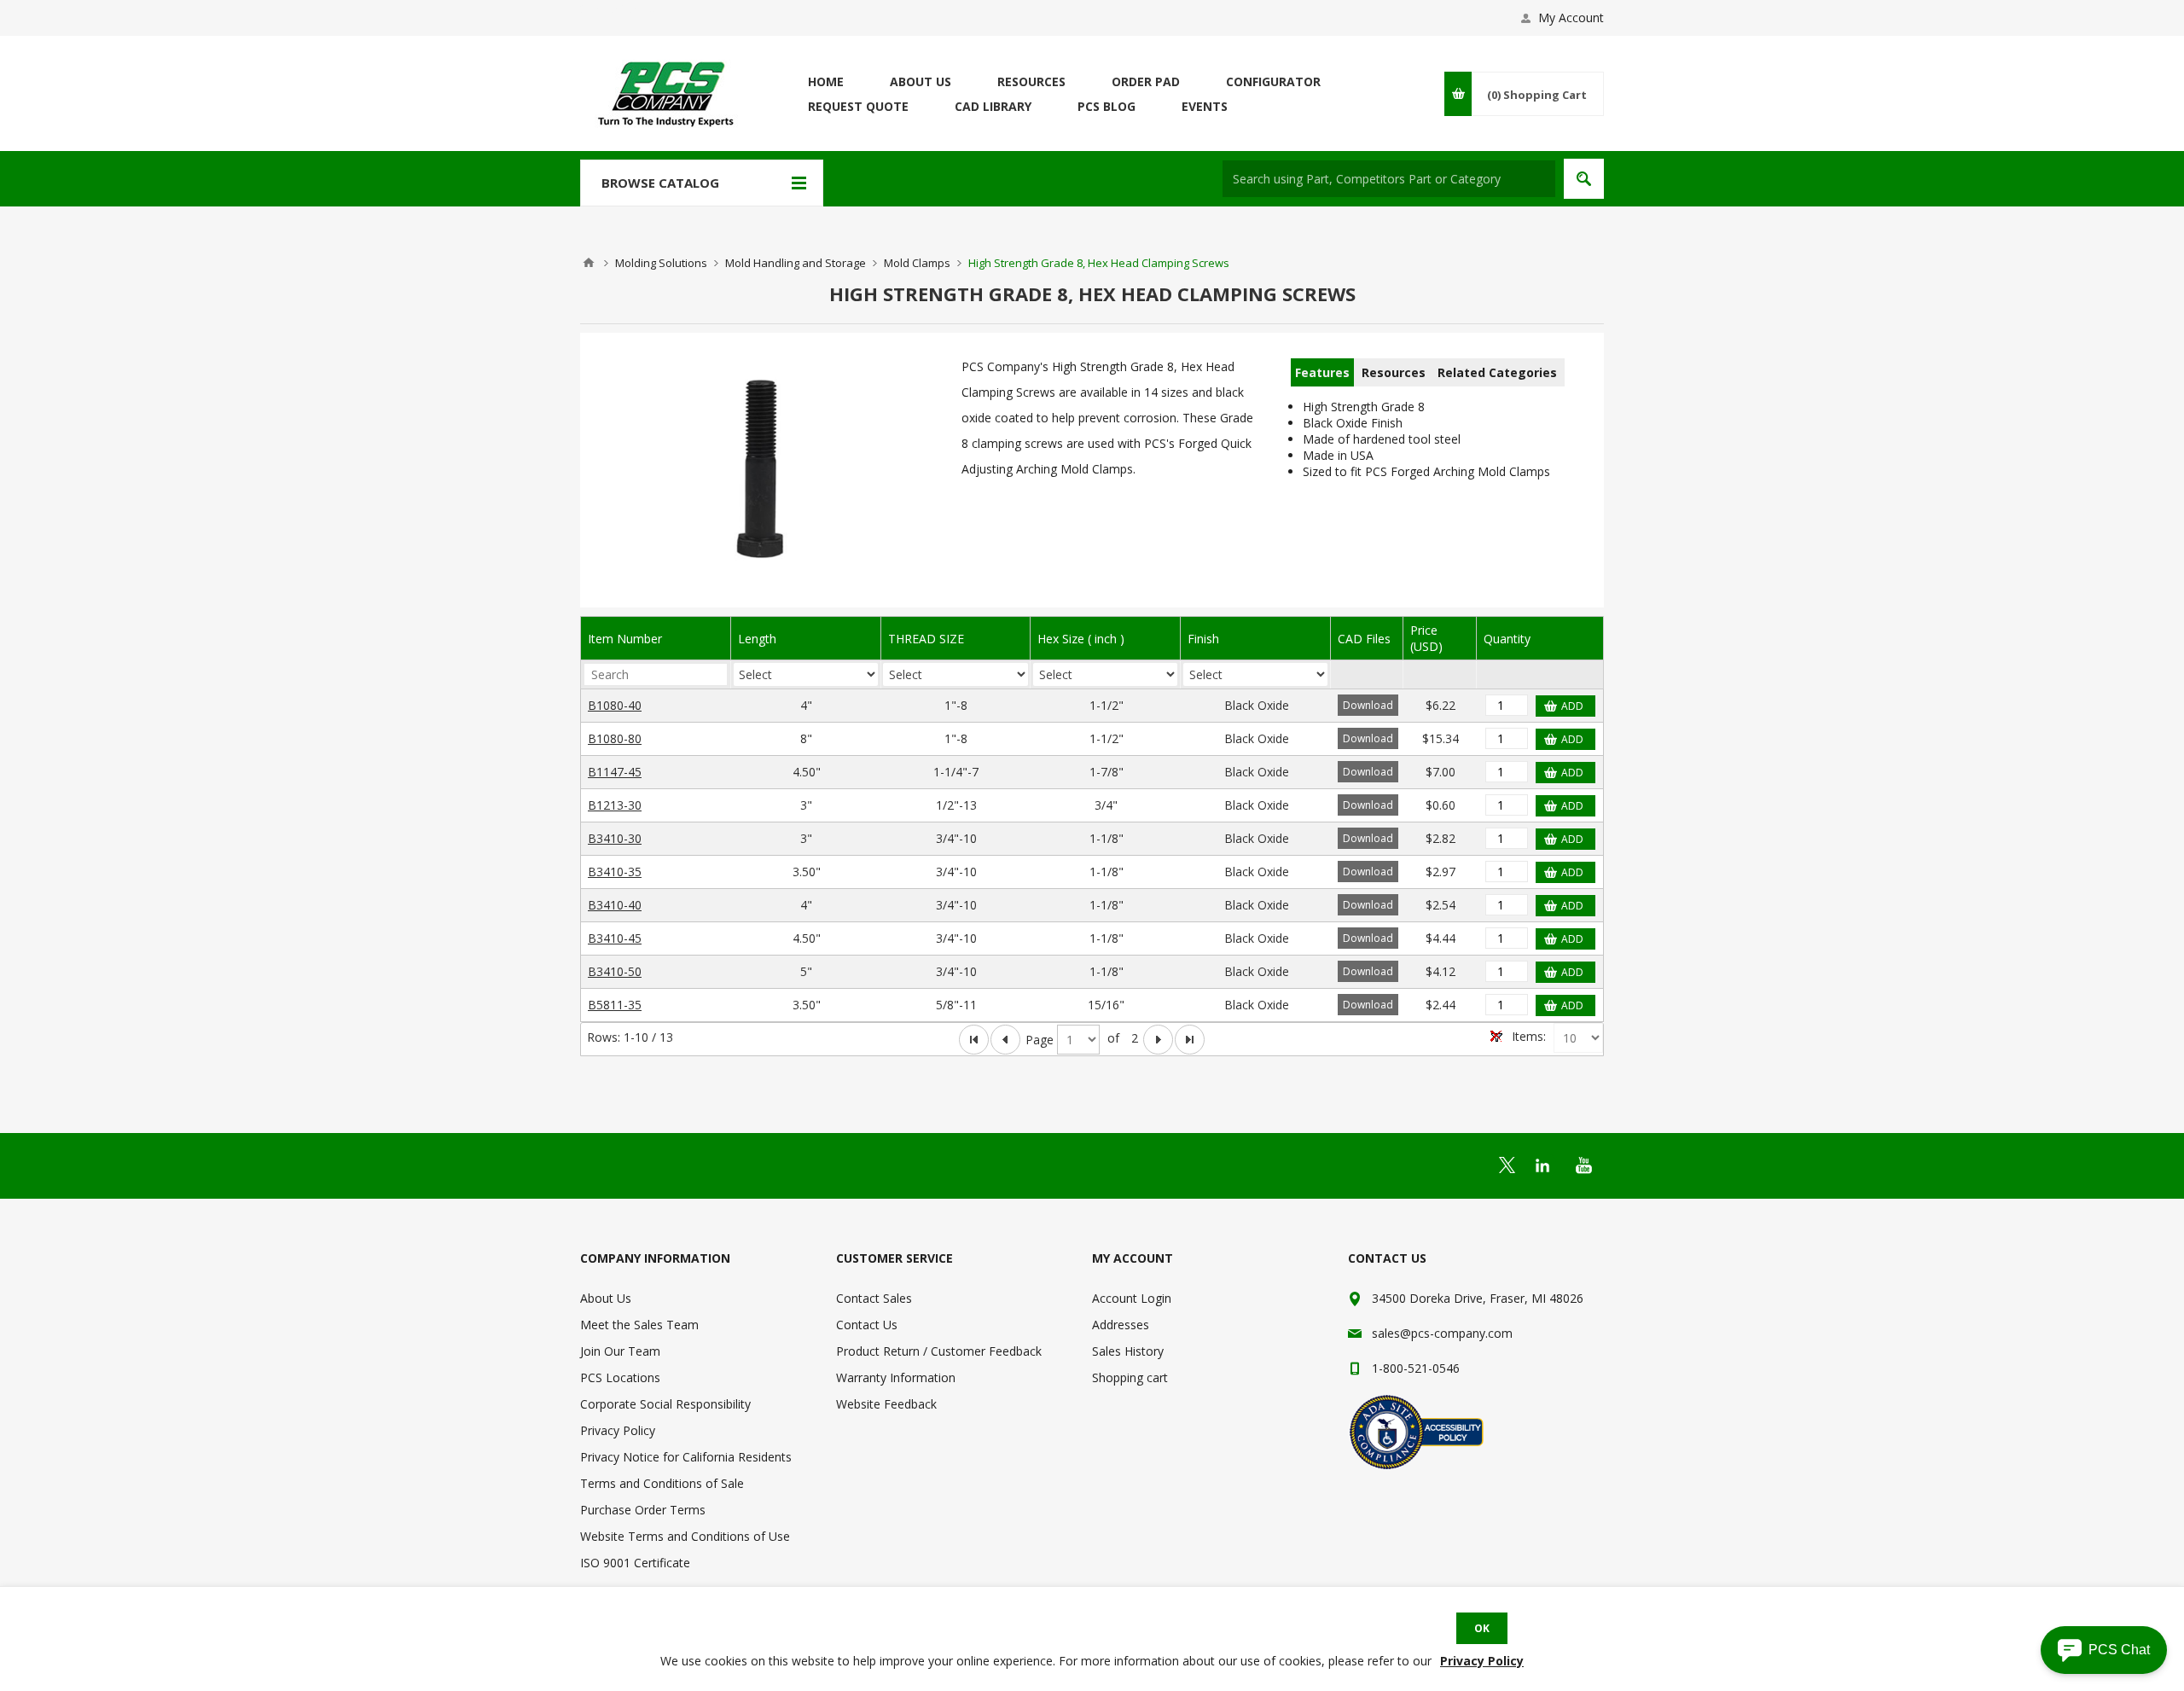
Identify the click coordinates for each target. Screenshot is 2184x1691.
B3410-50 (615, 971)
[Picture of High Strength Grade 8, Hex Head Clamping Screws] (762, 474)
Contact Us (867, 1325)
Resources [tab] (1394, 372)
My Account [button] (1571, 17)
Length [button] (757, 639)
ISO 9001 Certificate (635, 1563)
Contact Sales (874, 1298)
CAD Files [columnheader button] (1364, 639)
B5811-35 (615, 1005)
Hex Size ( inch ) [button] (1081, 639)
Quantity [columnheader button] (1507, 639)
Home (589, 263)
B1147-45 (615, 772)
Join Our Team (620, 1351)
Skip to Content (623, 8)
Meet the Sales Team (639, 1325)
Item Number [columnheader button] (625, 639)
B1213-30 (615, 805)
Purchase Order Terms (643, 1510)
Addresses (1121, 1325)
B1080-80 (615, 738)
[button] (2104, 1650)
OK (1482, 1628)
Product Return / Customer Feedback (939, 1351)
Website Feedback (886, 1404)
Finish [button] (1203, 639)
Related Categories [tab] (1497, 372)
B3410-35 (615, 872)
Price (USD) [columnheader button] (1426, 638)
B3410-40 (615, 905)
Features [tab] (1322, 372)
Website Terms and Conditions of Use (685, 1536)
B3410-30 (615, 838)
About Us (606, 1298)
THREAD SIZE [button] (926, 639)
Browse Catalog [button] (660, 183)
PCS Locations (620, 1377)
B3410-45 (615, 938)
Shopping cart (1130, 1377)
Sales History (1128, 1351)
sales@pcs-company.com (1442, 1333)
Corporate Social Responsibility (665, 1404)
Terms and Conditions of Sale (662, 1483)
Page (1040, 1040)
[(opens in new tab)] (1507, 1165)
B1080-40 (615, 705)
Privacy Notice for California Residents (686, 1457)
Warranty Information (896, 1377)
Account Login (1132, 1298)
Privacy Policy (618, 1430)
